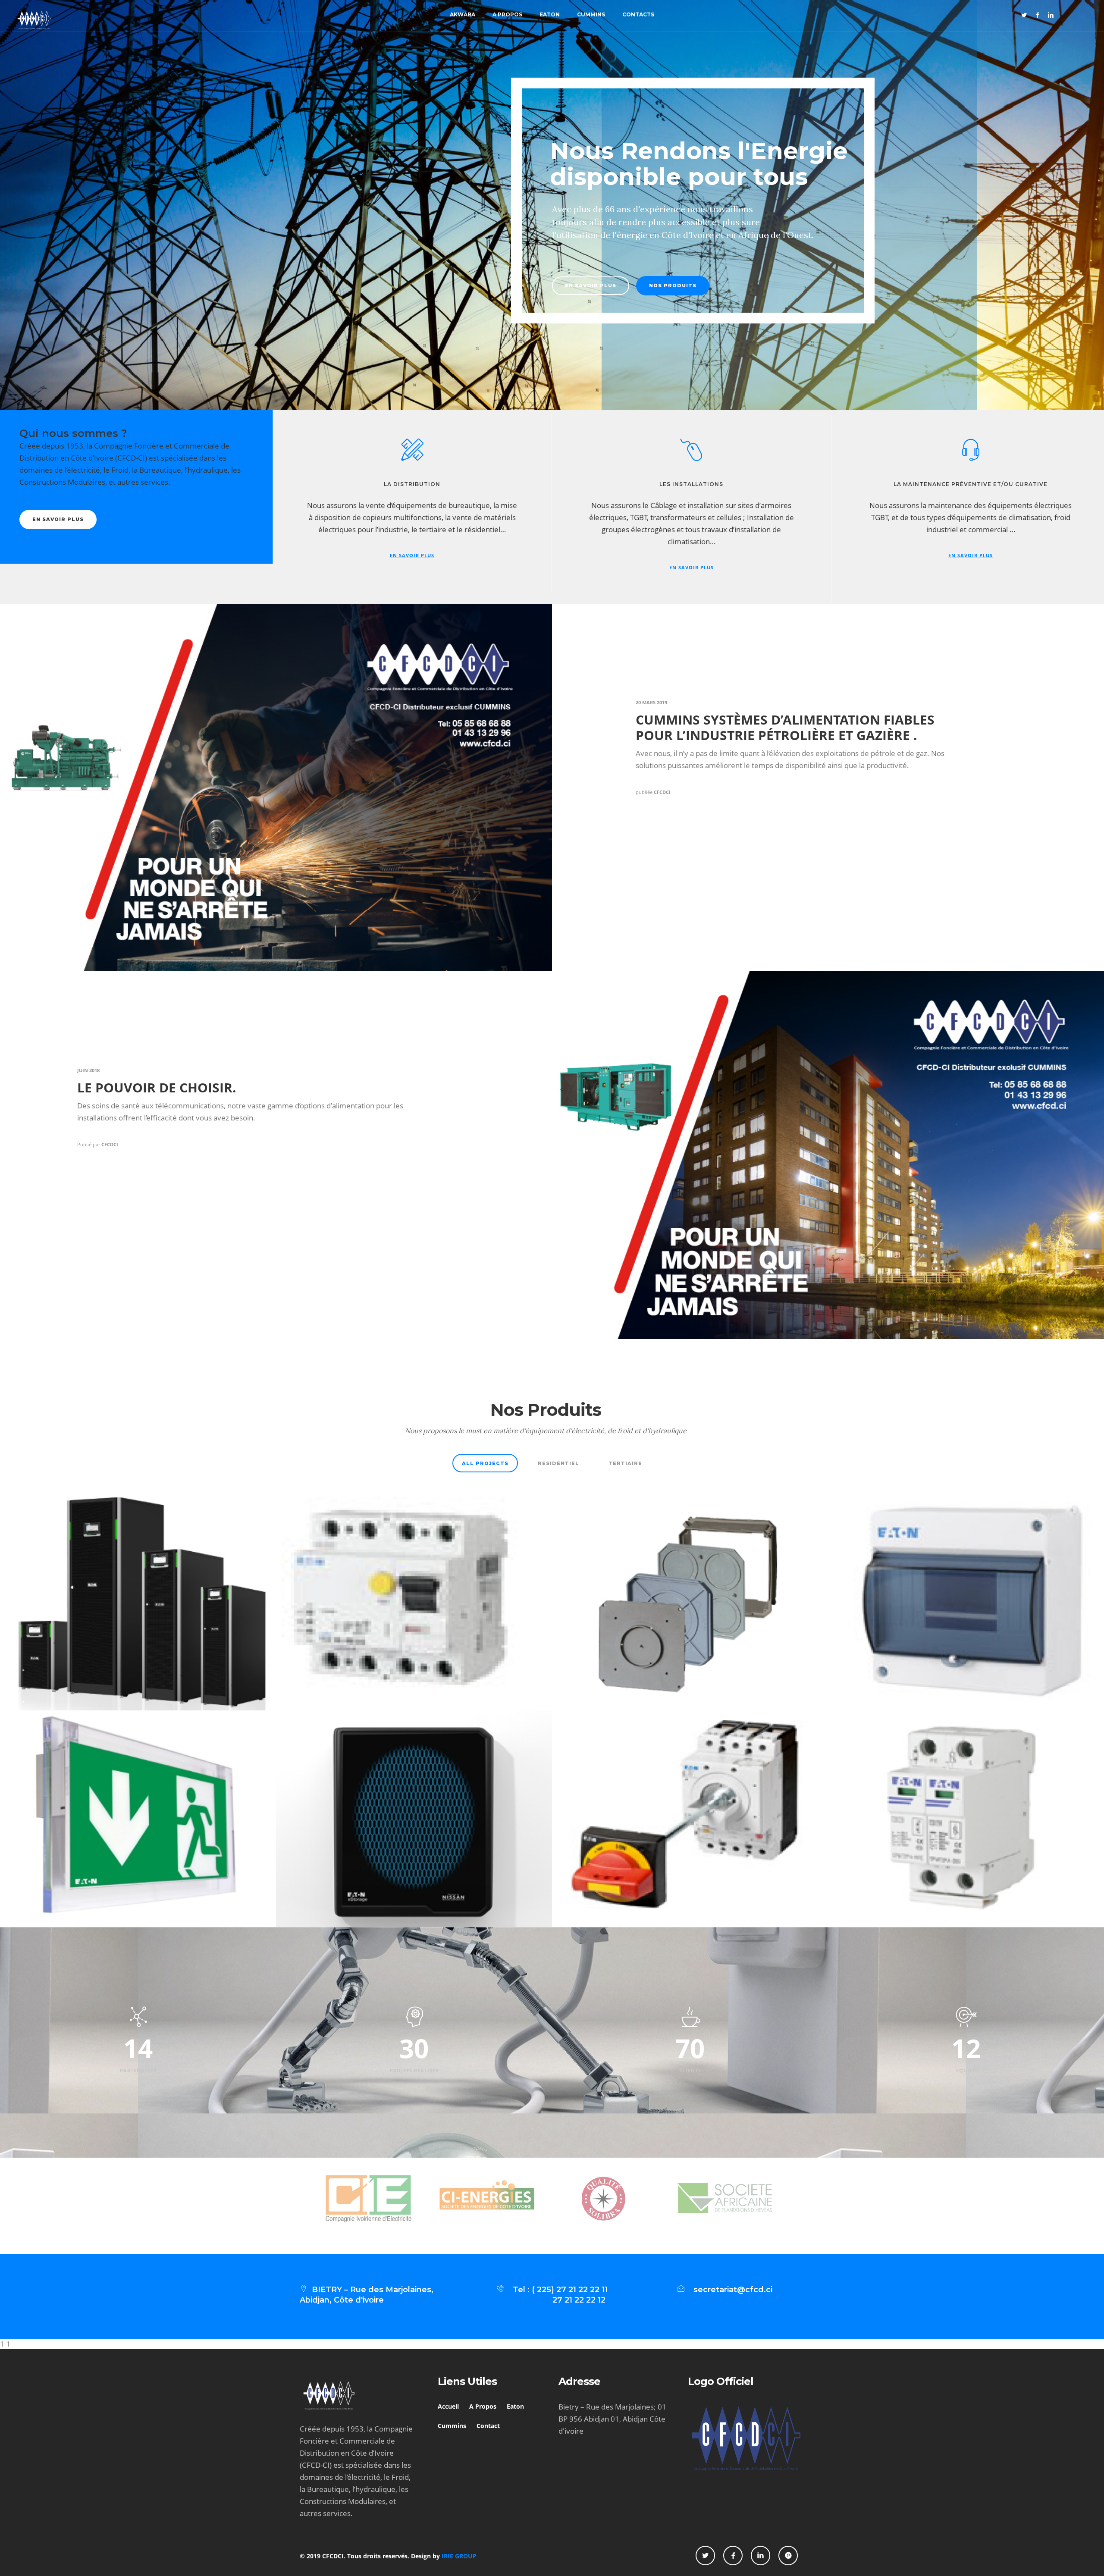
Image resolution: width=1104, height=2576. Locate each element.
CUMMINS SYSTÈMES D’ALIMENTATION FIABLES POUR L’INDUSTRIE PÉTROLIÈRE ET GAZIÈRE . (785, 727)
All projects (485, 1463)
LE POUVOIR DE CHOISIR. (157, 1087)
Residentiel (558, 1463)
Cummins (591, 14)
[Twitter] (1024, 15)
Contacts (638, 14)
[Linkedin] (1051, 15)
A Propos (507, 14)
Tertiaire (625, 1463)
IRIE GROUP (459, 2556)
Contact (488, 2426)
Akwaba (463, 14)
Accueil (448, 2406)
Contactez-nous (450, 286)
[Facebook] (1038, 15)
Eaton (550, 14)
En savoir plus (362, 286)
